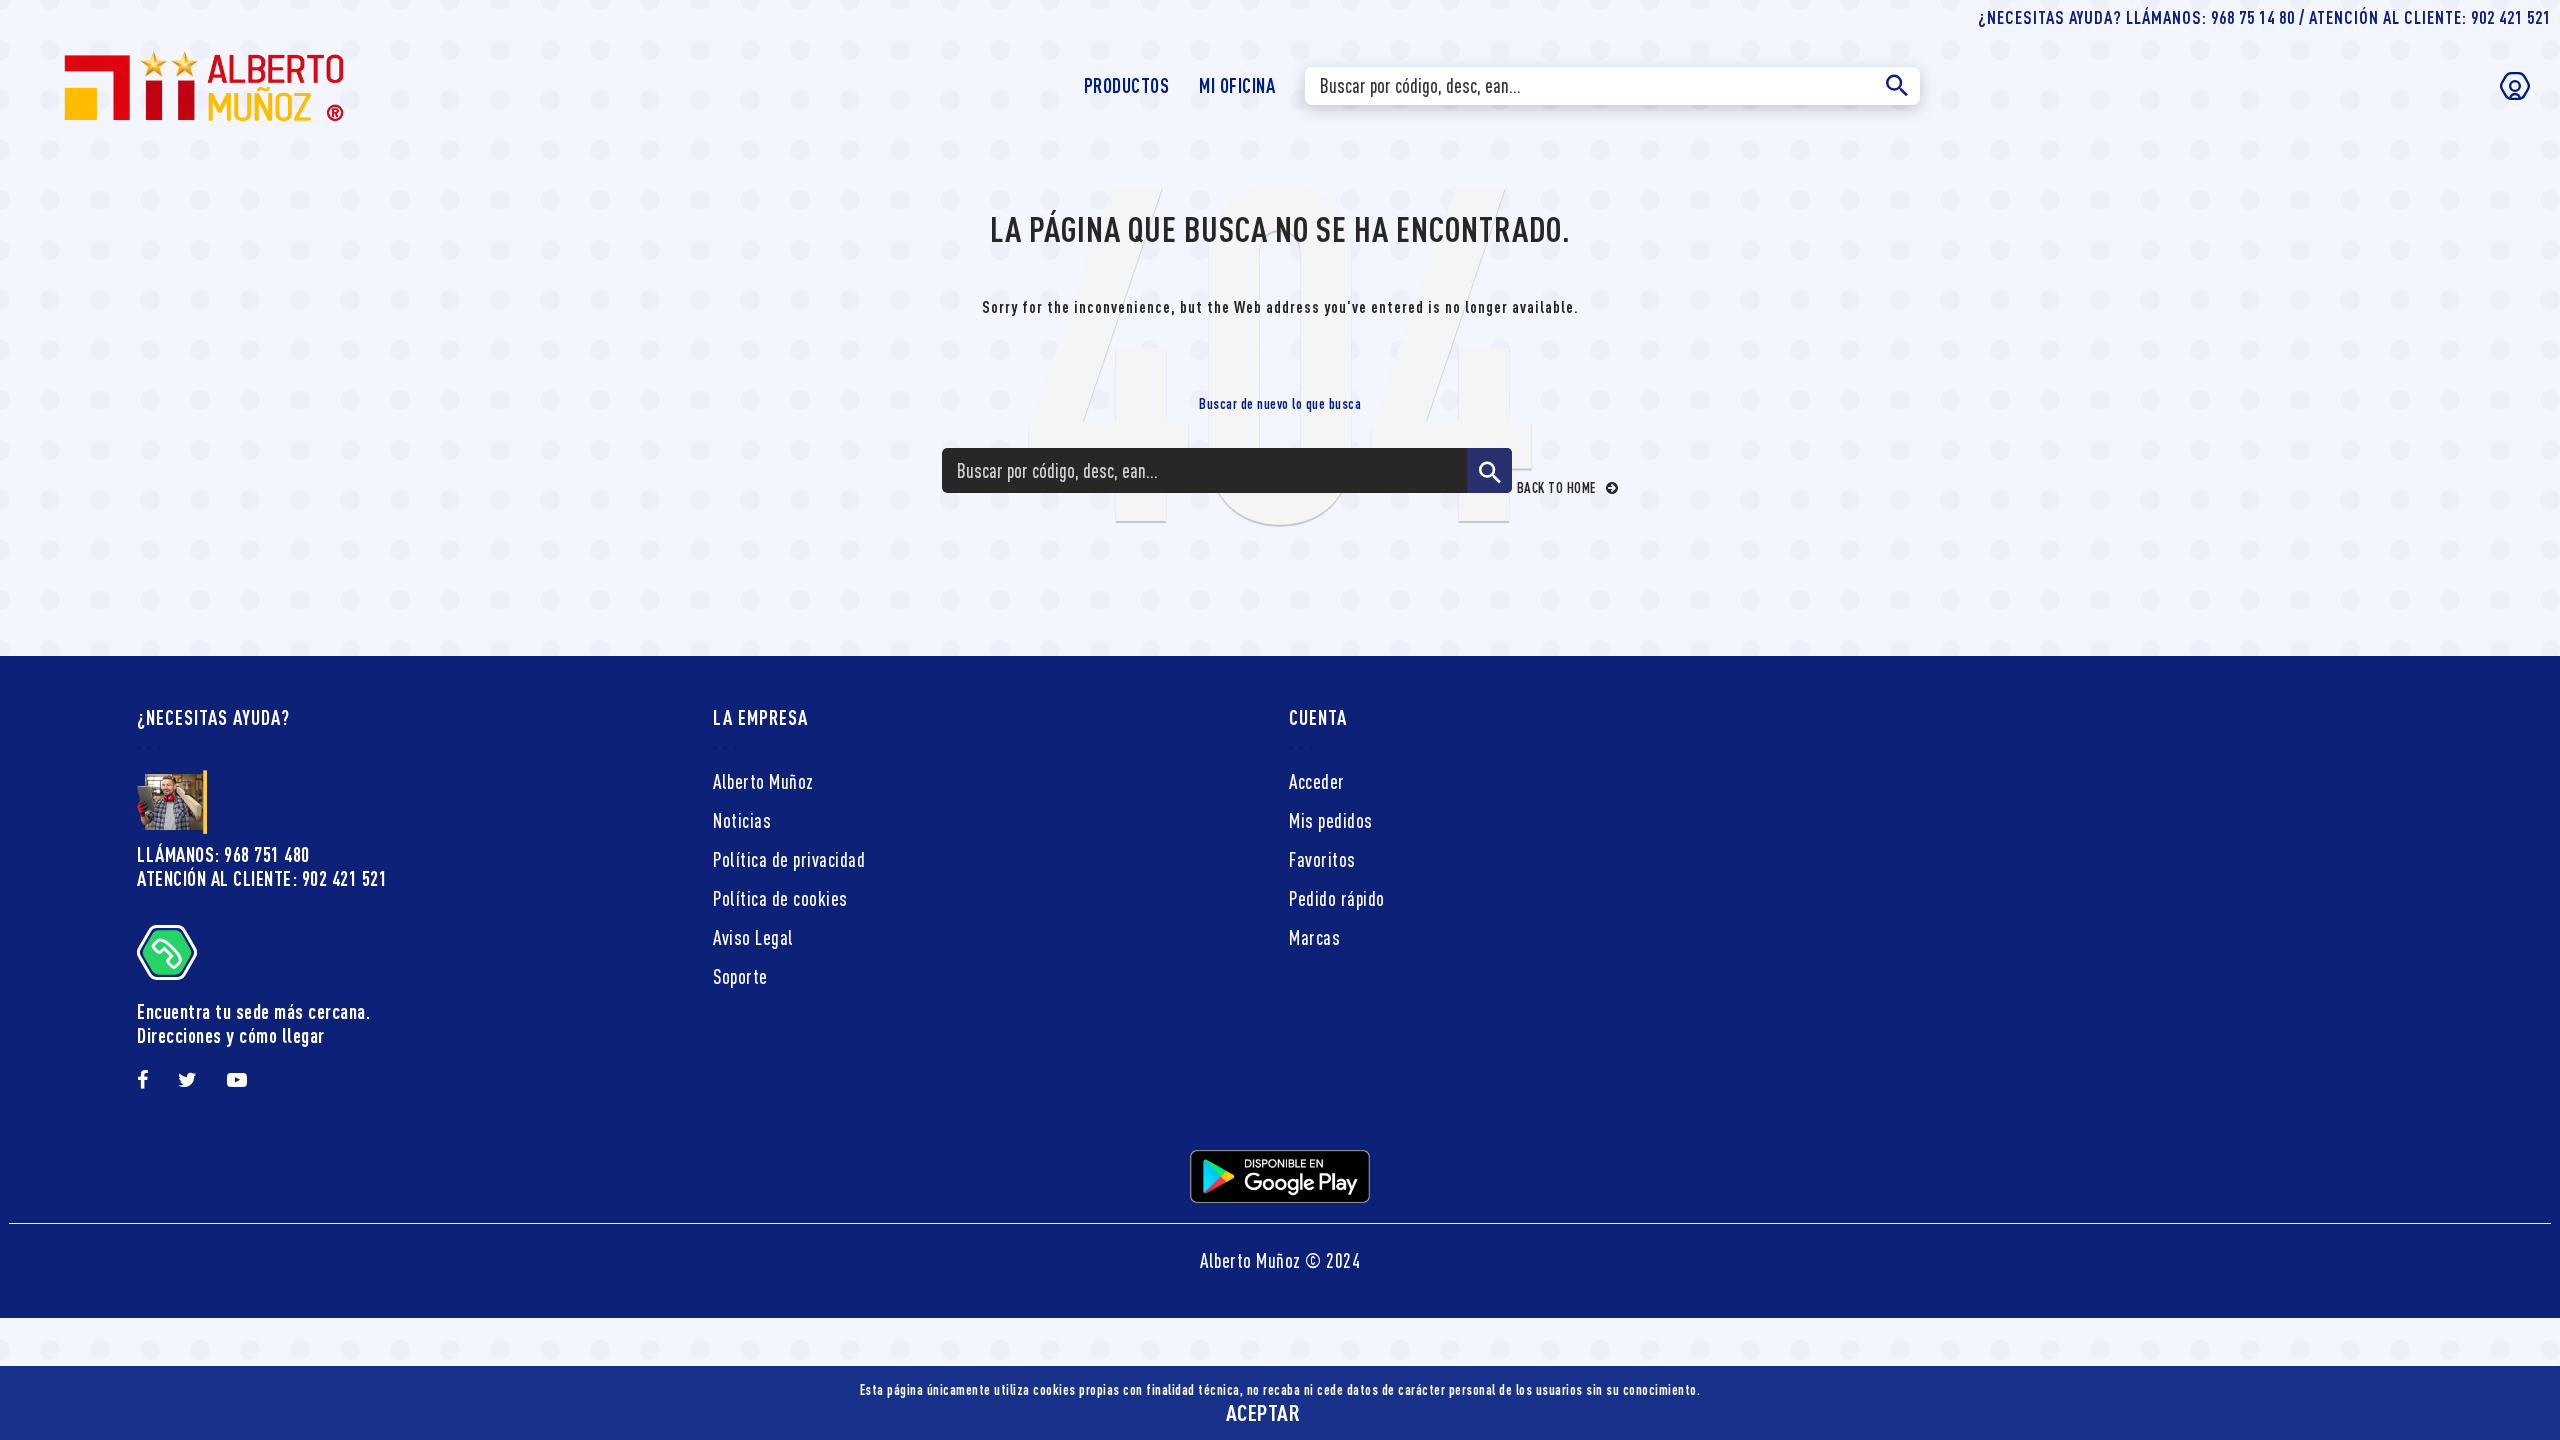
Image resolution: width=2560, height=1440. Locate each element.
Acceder (1317, 781)
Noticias (742, 820)
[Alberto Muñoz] (202, 83)
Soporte (740, 976)
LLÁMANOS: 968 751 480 (223, 854)
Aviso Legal (753, 937)
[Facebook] (143, 1080)
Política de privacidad (789, 859)
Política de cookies (780, 898)
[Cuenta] (2515, 86)
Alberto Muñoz (763, 781)
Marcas (1314, 937)
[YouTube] (237, 1080)
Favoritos (1322, 859)
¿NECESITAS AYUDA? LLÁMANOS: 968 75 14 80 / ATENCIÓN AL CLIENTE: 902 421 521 (2264, 17)
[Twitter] (188, 1080)
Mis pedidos (1331, 820)
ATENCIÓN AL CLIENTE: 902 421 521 (262, 878)
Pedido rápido (1337, 898)
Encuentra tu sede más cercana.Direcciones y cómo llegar (253, 1023)
